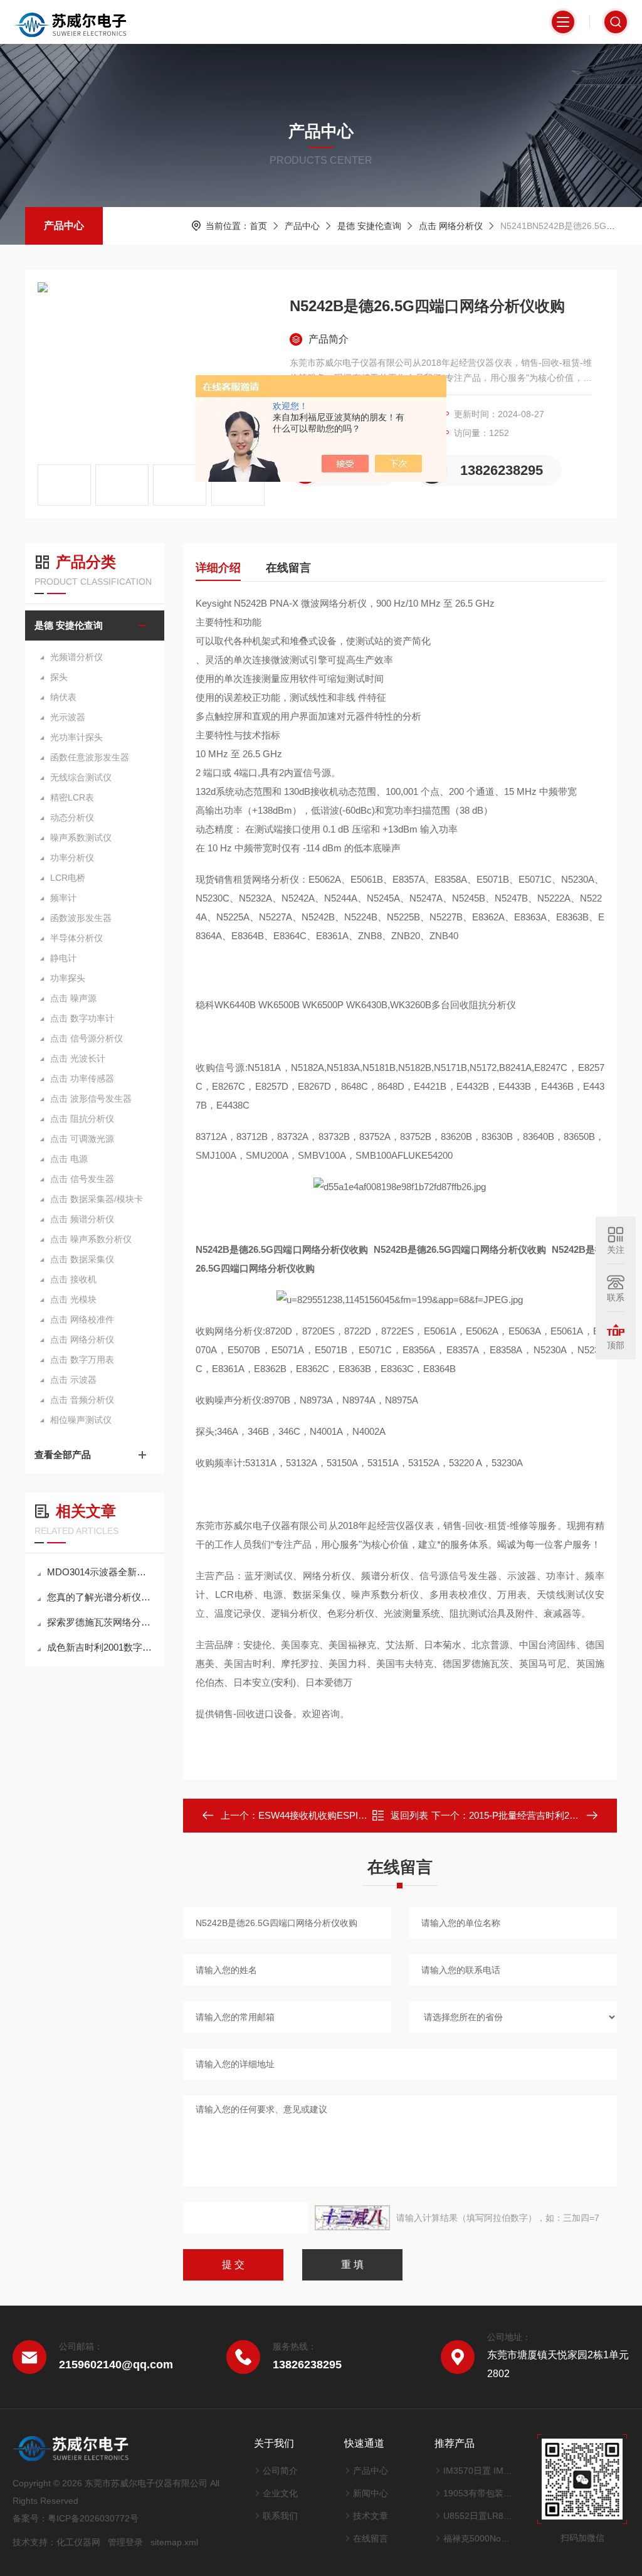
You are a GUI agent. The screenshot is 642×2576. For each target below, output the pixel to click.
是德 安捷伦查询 (369, 226)
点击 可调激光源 (82, 1139)
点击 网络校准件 (82, 1319)
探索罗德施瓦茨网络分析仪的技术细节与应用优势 (101, 1622)
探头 (59, 677)
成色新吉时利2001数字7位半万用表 (101, 1647)
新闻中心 (371, 2493)
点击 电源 (69, 1159)
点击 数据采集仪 (82, 1259)
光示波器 (68, 717)
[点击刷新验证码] (352, 2218)
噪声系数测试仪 (81, 838)
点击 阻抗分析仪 (82, 1119)
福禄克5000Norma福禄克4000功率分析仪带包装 (478, 2538)
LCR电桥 (68, 878)
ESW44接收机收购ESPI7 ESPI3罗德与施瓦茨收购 (363, 1815)
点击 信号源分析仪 (87, 1038)
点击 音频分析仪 (82, 1400)
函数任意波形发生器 (90, 757)
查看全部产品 (63, 1455)
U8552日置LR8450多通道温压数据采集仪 (478, 2516)
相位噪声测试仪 (81, 1420)
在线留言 (288, 568)
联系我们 (280, 2516)
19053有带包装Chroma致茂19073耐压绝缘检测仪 (478, 2493)
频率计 (63, 898)
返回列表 (409, 1815)
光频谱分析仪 (76, 657)
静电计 (63, 958)
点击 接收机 (73, 1279)
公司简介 (280, 2471)
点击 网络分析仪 (451, 226)
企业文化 (280, 2493)
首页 (258, 226)
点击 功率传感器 (82, 1078)
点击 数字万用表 (82, 1360)
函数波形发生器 (81, 918)
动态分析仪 (72, 817)
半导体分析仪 (76, 938)
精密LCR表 (72, 797)
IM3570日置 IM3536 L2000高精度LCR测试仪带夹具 (478, 2471)
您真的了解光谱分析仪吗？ (101, 1597)
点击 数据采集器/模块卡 (97, 1199)
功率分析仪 (72, 858)
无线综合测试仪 (81, 777)
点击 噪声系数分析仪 (91, 1239)
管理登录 (125, 2542)
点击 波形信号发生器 (91, 1099)
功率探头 (68, 978)
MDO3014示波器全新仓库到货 (101, 1572)
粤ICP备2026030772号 (93, 2518)
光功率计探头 (76, 737)
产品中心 (64, 226)
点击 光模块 (73, 1299)
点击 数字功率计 (82, 1018)
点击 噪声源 (73, 998)
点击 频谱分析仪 (82, 1219)
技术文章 (371, 2516)
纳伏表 (63, 697)
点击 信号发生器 (82, 1179)
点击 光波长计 (78, 1058)
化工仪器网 (78, 2542)
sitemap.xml (174, 2542)
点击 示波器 (73, 1380)
